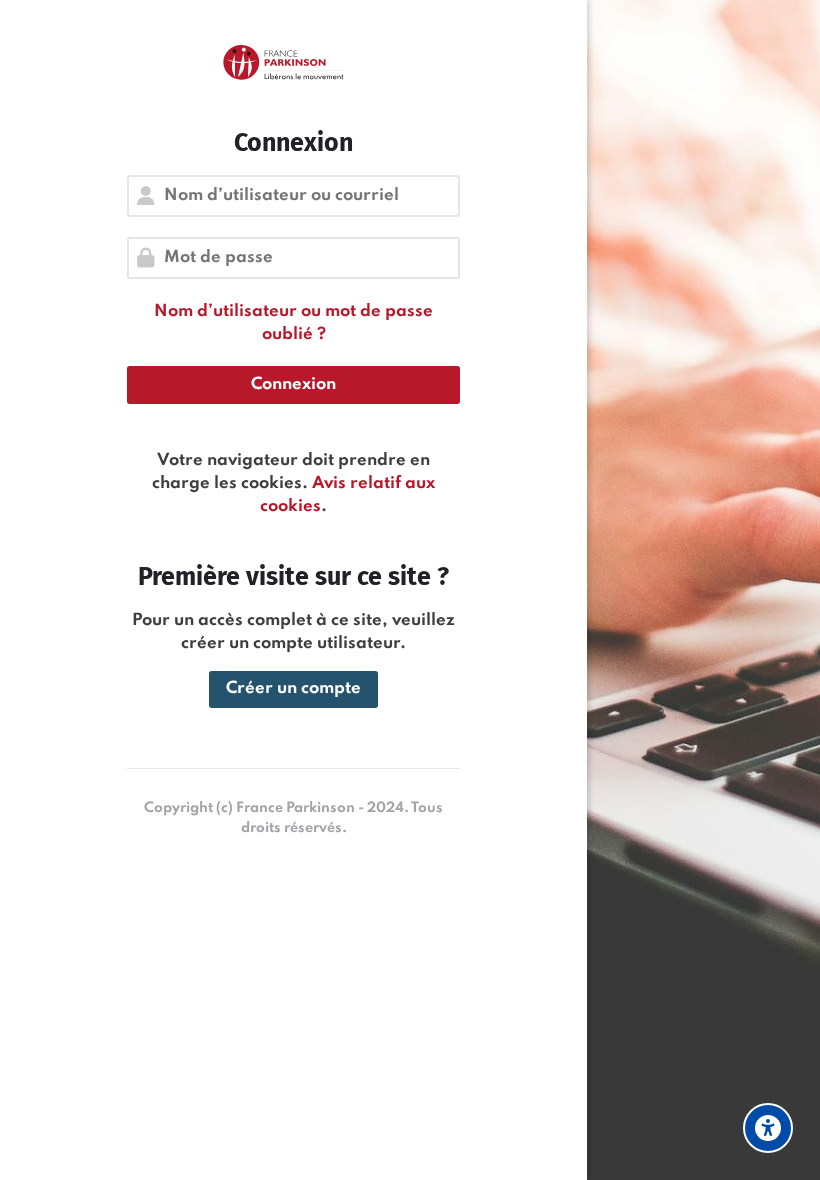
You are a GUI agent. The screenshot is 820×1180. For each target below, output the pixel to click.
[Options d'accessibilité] (768, 1128)
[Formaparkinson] (293, 64)
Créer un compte (293, 688)
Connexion (293, 384)
